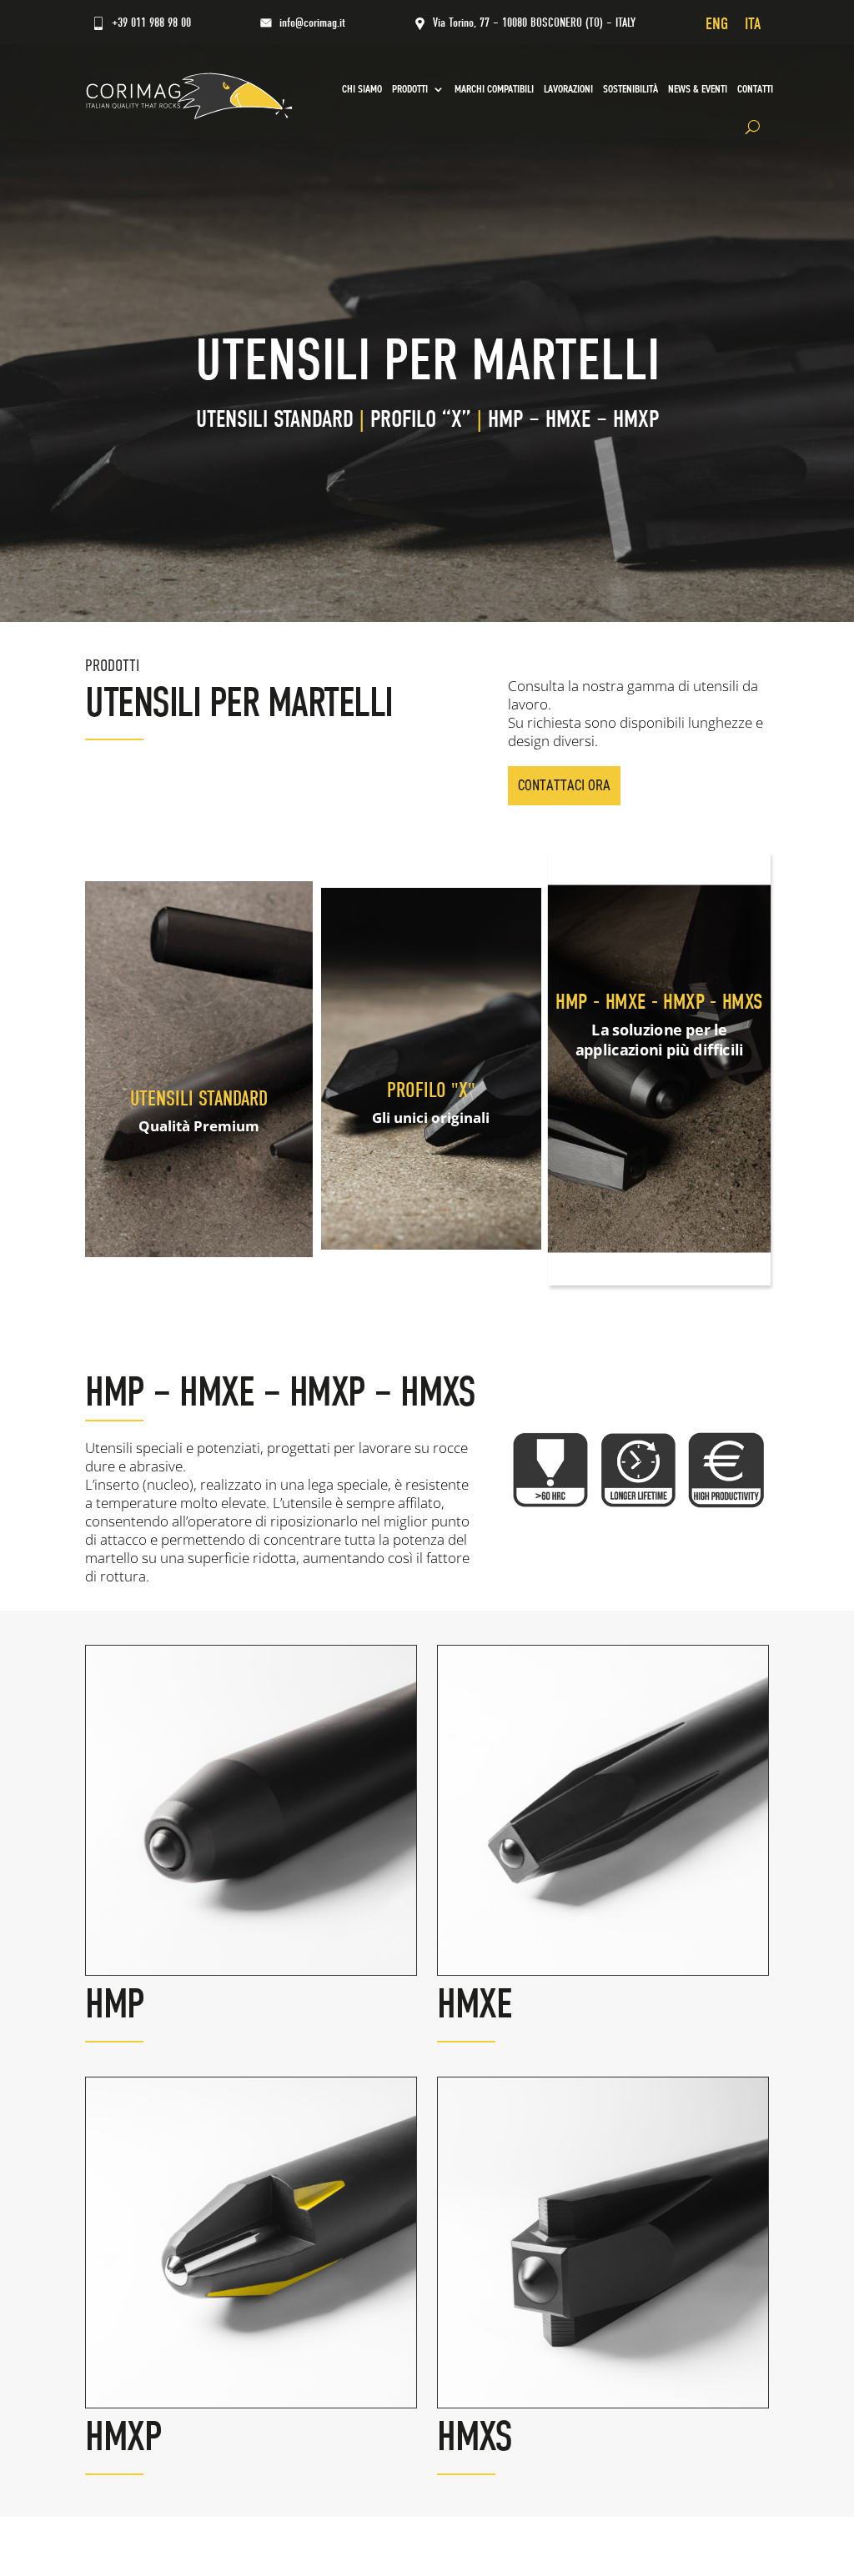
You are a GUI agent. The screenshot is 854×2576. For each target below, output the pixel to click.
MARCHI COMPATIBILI (494, 89)
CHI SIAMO (362, 89)
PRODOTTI (410, 89)
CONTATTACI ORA (564, 785)
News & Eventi (698, 89)
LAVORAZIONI (568, 89)
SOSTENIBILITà (630, 89)
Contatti (755, 89)
